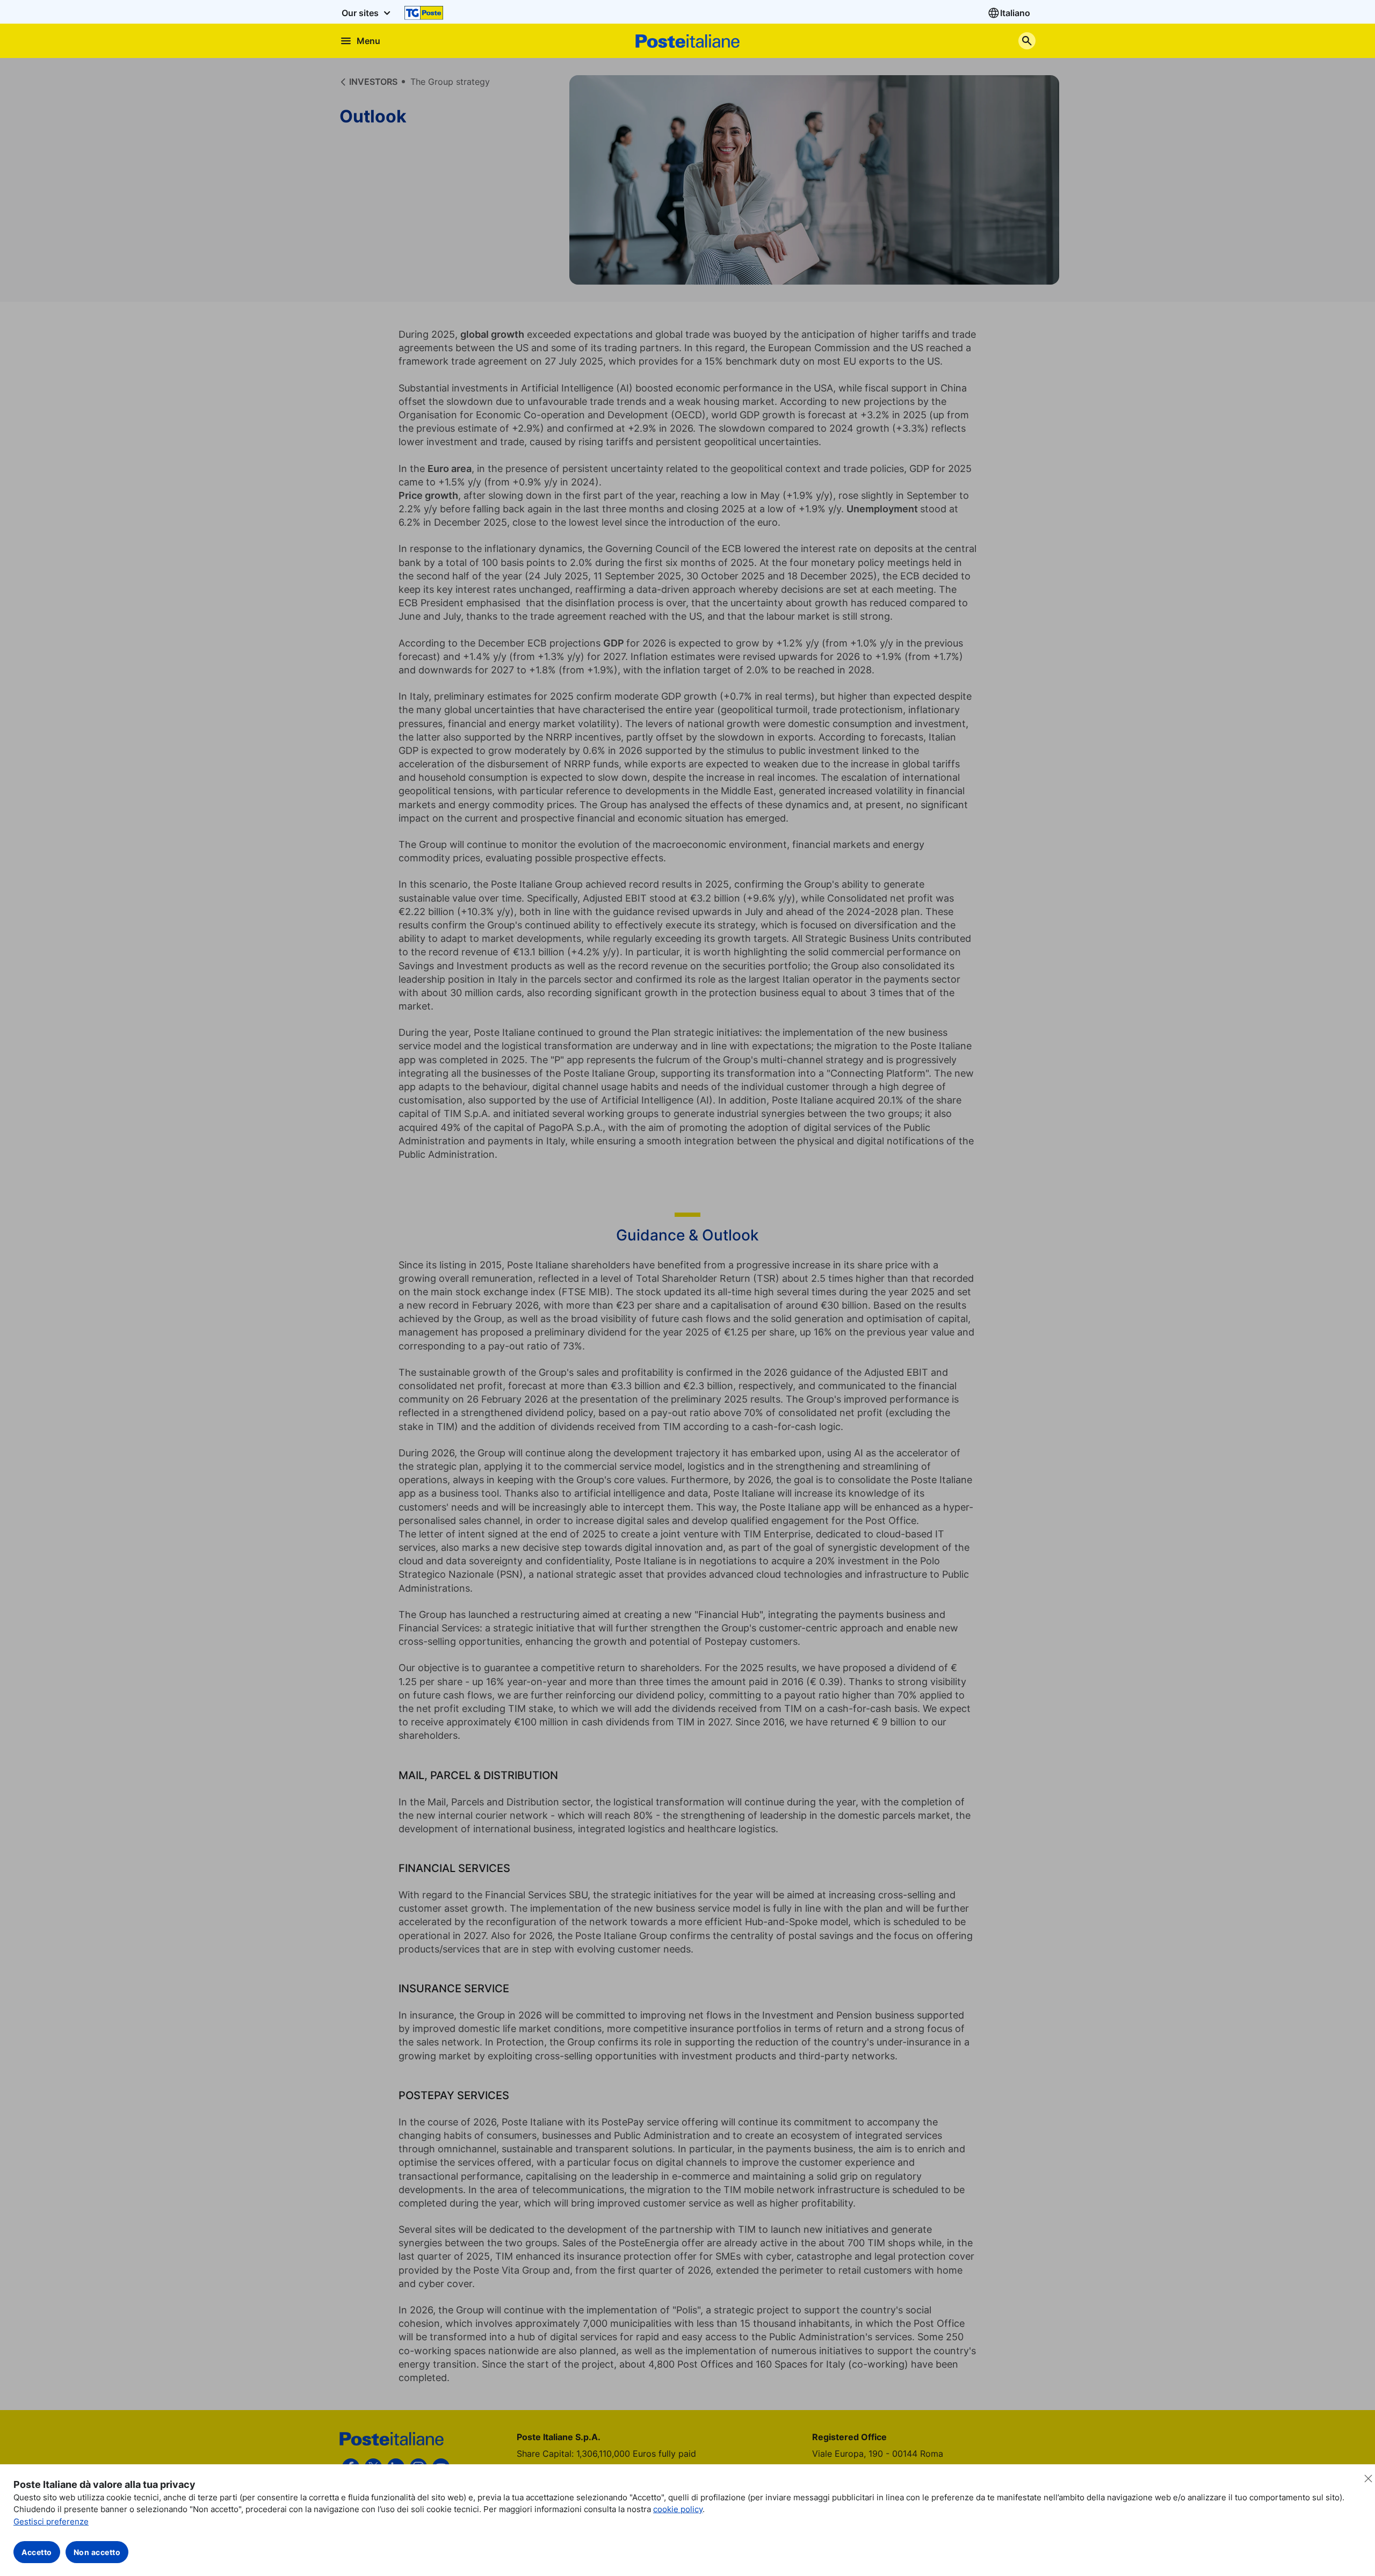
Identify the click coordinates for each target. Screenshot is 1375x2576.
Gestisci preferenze (51, 2521)
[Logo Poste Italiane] (687, 41)
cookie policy (678, 2509)
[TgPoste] (424, 13)
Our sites (361, 13)
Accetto (37, 2552)
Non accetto (97, 2552)
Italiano (1015, 13)
